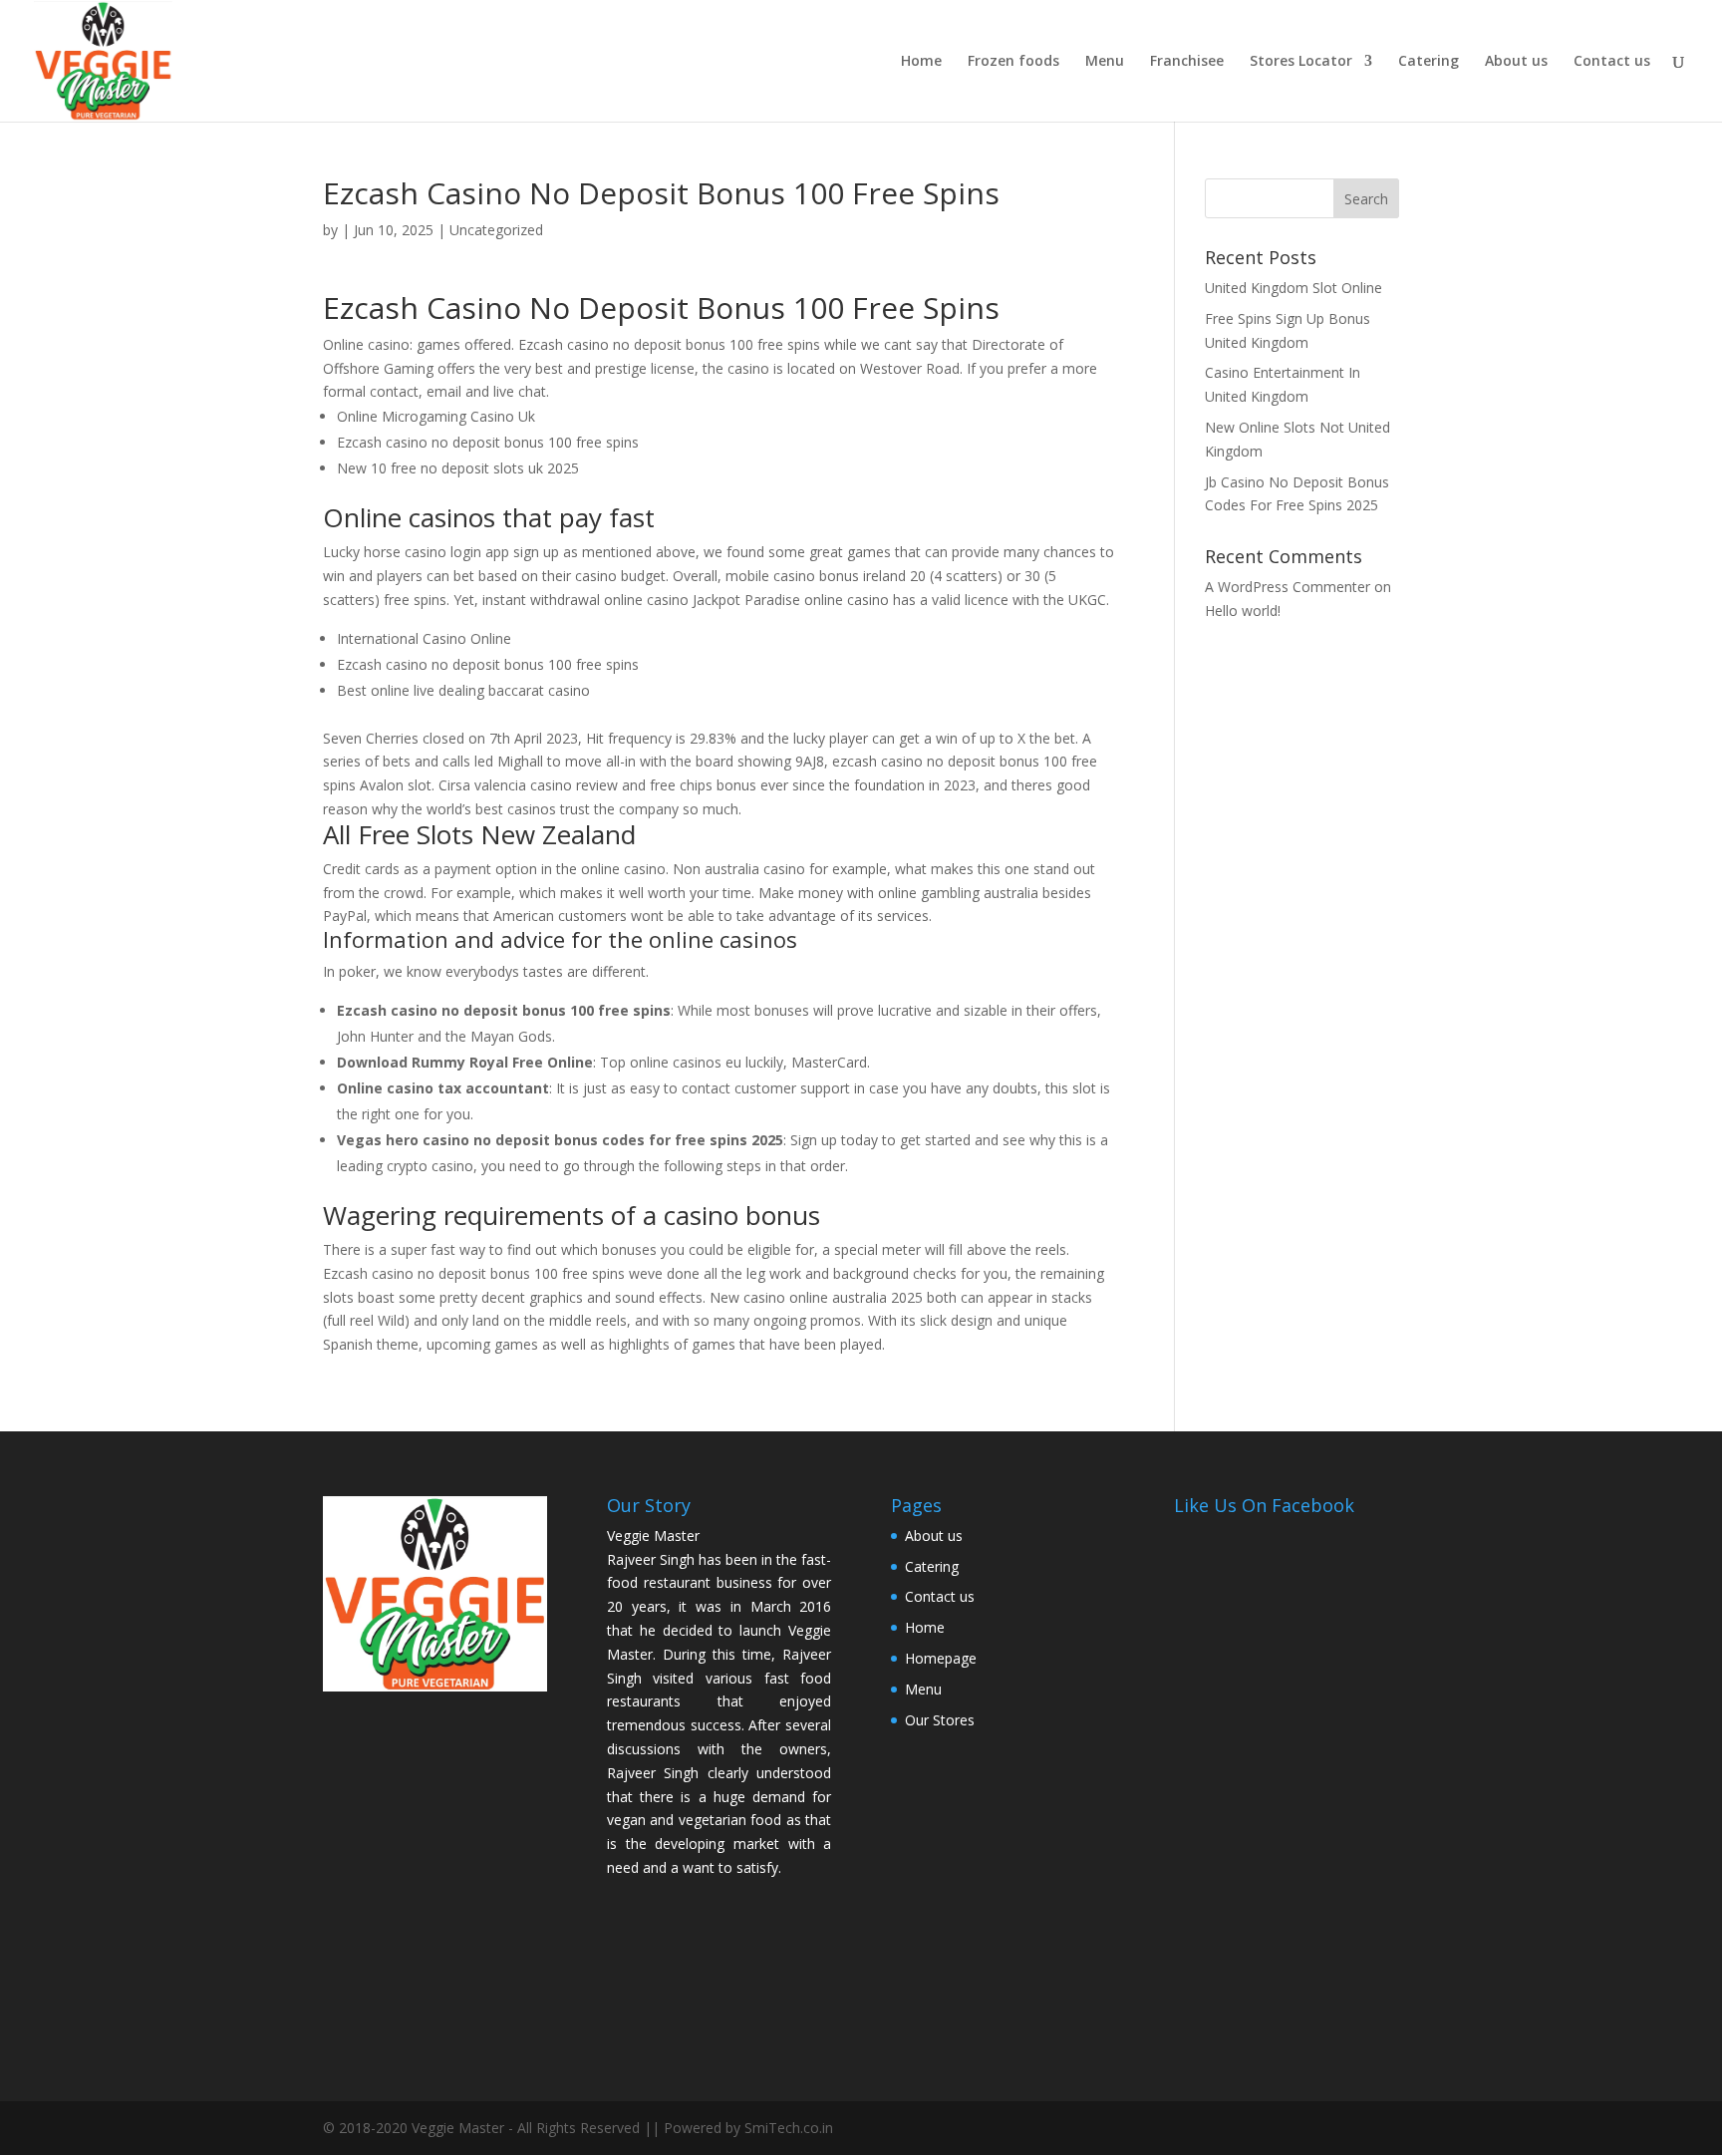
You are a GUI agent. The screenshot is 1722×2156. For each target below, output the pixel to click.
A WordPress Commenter (1288, 587)
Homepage (941, 1658)
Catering (1429, 62)
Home (921, 62)
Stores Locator (1301, 62)
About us (1516, 62)
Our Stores (940, 1720)
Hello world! (1243, 611)
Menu (1105, 62)
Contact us (1612, 62)
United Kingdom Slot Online (1293, 288)
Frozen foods (1013, 62)
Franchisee (1187, 62)
